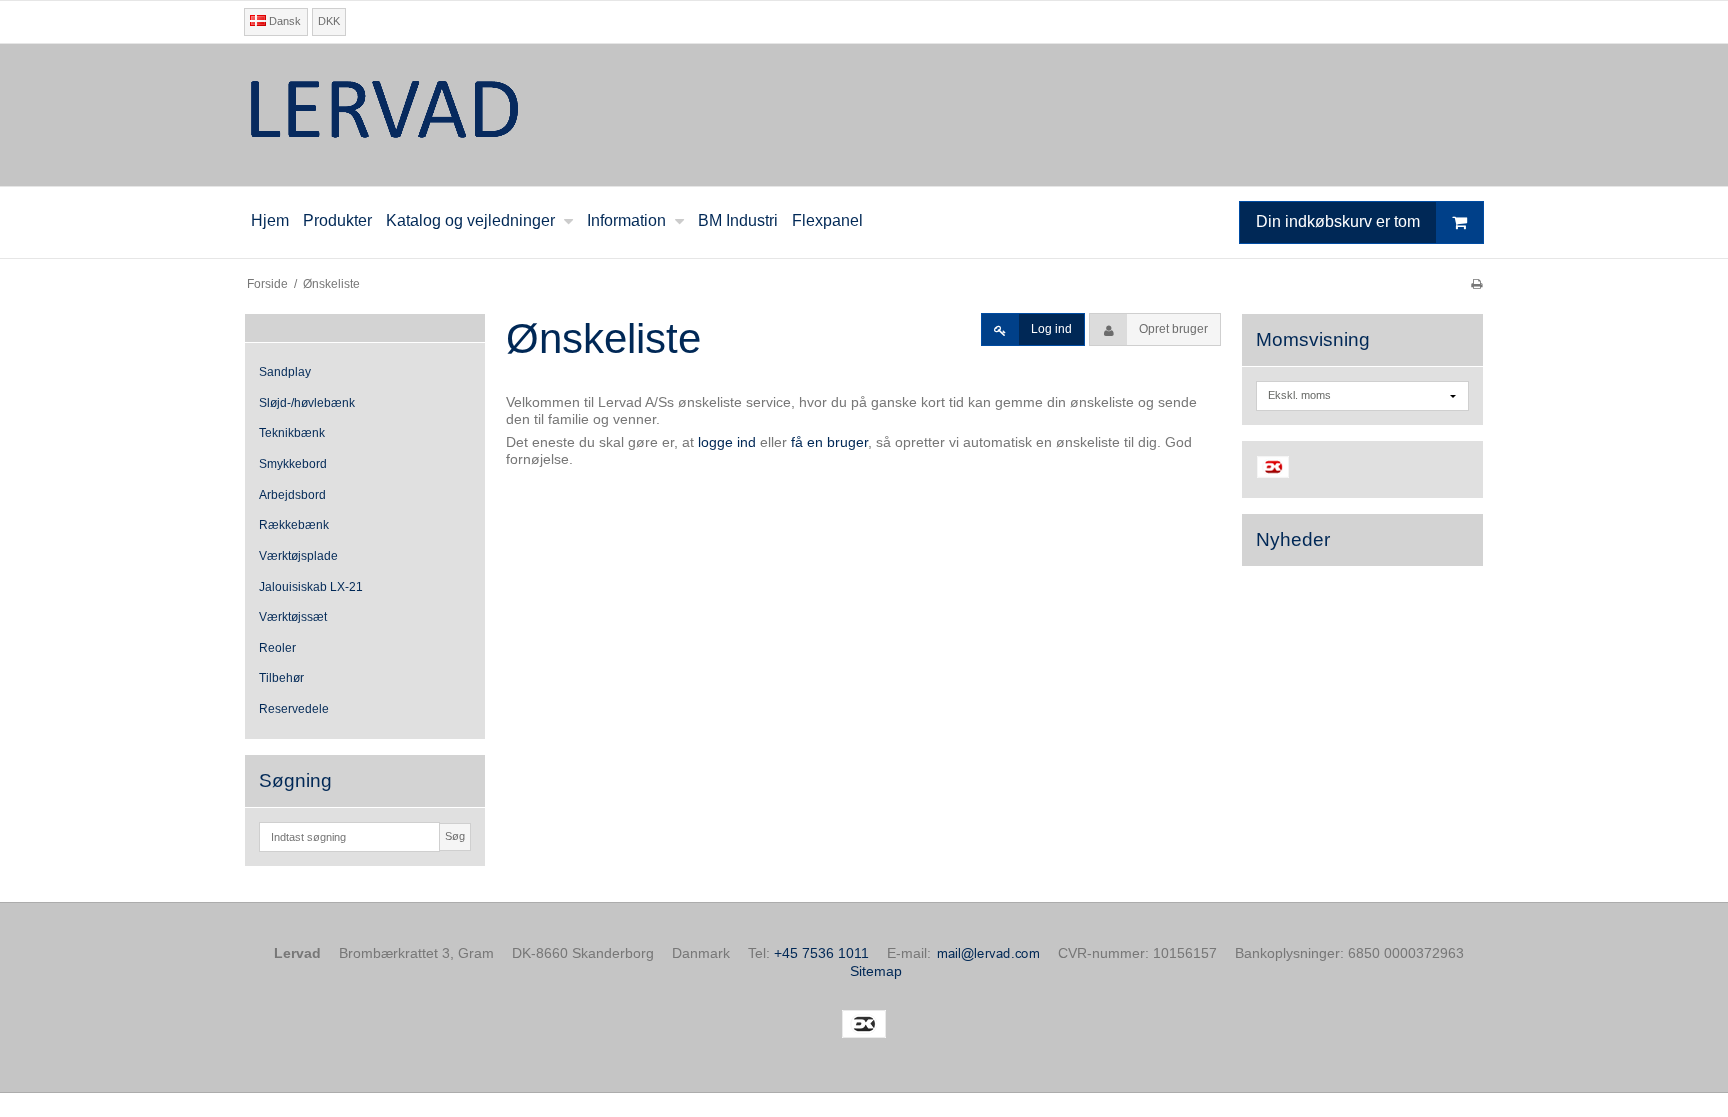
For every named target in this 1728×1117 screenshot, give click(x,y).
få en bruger (829, 442)
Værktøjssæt (293, 617)
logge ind (727, 442)
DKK (329, 21)
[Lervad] (864, 115)
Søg (455, 836)
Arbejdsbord (292, 495)
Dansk (283, 21)
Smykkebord (293, 464)
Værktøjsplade (298, 556)
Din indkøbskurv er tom (1338, 221)
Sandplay (285, 372)
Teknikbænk (292, 433)
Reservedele (294, 709)
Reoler (277, 648)
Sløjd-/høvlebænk (307, 403)
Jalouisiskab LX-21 (311, 587)
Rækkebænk (294, 525)
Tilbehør (281, 678)
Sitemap (876, 971)
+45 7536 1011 (821, 953)
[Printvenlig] (1476, 284)
